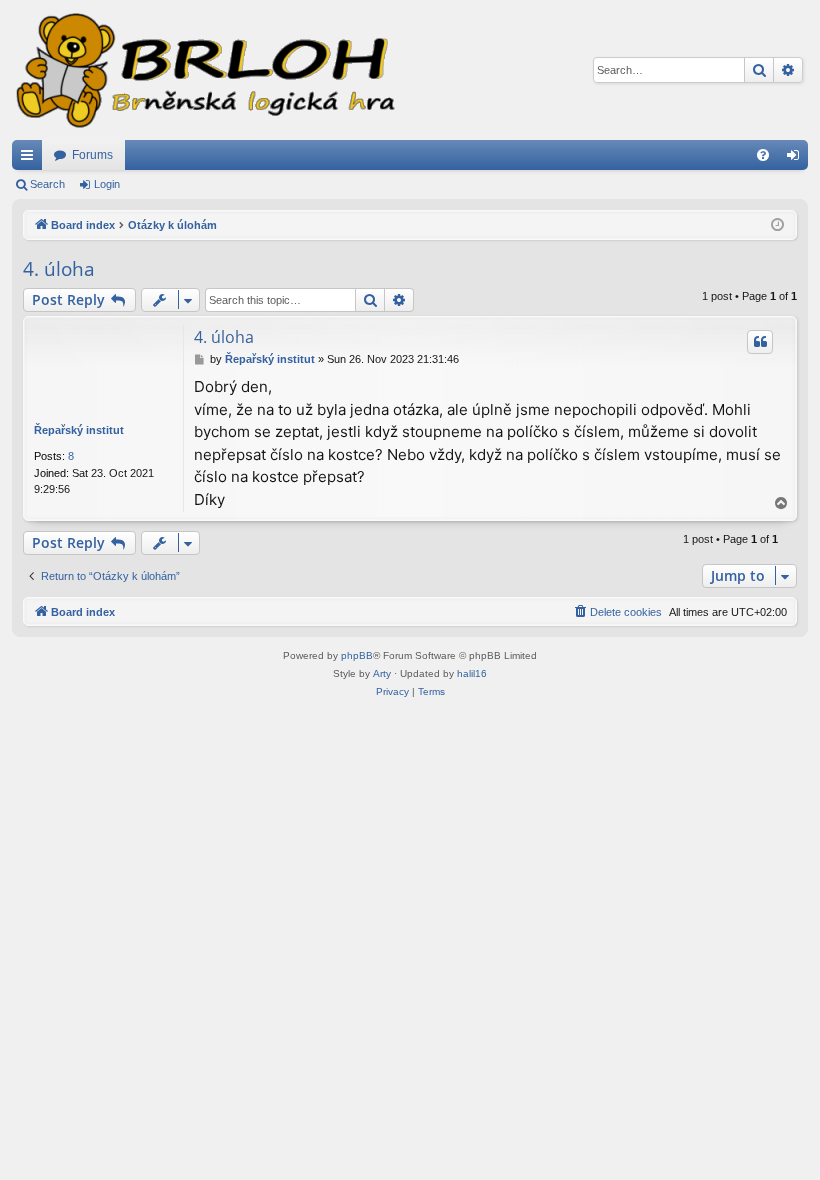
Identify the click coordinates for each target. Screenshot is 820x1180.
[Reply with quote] (760, 342)
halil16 (472, 673)
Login (107, 184)
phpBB (357, 655)
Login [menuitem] (797, 159)
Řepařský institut (79, 430)
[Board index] (204, 70)
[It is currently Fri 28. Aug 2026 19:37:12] (777, 225)
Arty (382, 673)
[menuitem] (763, 155)
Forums (92, 155)
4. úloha (59, 269)
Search (47, 184)
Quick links (31, 159)
